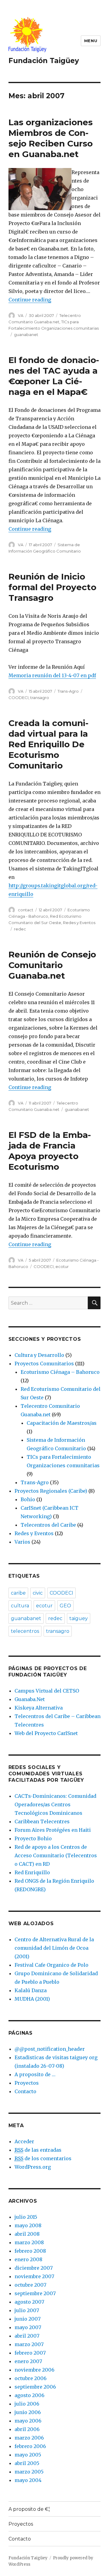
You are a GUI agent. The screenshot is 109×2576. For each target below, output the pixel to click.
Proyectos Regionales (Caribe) (51, 1491)
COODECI (18, 698)
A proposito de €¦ (29, 2509)
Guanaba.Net (30, 1699)
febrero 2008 (30, 2251)
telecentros (25, 1631)
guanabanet (26, 335)
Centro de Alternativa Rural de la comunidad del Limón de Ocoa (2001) (54, 1948)
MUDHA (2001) (32, 1999)
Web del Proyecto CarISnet (46, 1733)
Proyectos (27, 2083)
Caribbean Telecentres (42, 1821)
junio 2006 (28, 2412)
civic (38, 1593)
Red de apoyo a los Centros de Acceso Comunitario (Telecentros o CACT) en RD (56, 1855)
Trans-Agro (68, 691)
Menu (91, 41)
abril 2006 (27, 2429)
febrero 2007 (30, 2353)
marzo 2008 (29, 2242)
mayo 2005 (28, 2455)
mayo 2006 (28, 2421)
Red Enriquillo (32, 1872)
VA (21, 315)
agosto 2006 (30, 2395)
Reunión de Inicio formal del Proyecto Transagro (52, 587)
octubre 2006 (31, 2378)
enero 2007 (28, 2361)
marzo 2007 (29, 2344)
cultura (20, 1606)
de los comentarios (43, 2158)
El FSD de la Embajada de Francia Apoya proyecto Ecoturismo (50, 1151)
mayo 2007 (28, 2327)
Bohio (28, 1499)
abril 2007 (27, 2336)
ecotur (62, 1266)
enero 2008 (28, 2259)
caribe (18, 1593)
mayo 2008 (28, 2225)
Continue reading (30, 300)
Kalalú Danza (31, 1990)
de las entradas (38, 2150)
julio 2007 (27, 2310)
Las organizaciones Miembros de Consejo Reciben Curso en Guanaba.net (51, 138)
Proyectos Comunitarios (44, 1364)
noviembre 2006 (35, 2370)
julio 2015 (26, 2217)
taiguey (79, 1618)
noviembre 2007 (34, 2276)
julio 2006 (27, 2404)
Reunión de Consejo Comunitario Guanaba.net (52, 965)
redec (20, 929)
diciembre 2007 (34, 2268)
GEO (65, 1606)
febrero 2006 (30, 2446)
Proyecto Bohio (33, 1838)
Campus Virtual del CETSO (47, 1691)
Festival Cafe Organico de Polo (51, 1965)
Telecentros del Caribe (48, 1525)
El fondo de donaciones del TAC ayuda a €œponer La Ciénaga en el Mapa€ (54, 376)
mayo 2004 (28, 2480)
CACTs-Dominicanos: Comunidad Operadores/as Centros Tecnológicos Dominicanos (55, 1804)
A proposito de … (35, 2074)
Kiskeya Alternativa (39, 1708)
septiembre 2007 (35, 2293)
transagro (40, 698)
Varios (22, 1542)
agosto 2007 (29, 2302)
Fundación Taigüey (44, 61)
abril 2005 (27, 2463)
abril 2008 (27, 2234)
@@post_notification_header (50, 2049)
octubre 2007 (30, 2285)
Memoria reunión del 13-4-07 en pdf (52, 675)
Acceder (24, 2141)
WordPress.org (33, 2167)
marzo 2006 (29, 2438)
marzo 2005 (29, 2472)
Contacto (25, 2091)
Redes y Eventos (79, 923)
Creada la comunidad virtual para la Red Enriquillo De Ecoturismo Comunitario (48, 744)
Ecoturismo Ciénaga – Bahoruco (60, 1372)
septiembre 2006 (35, 2387)
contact (26, 910)
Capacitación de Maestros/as (62, 1423)
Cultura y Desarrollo (39, 1355)
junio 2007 (28, 2319)
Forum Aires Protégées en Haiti (53, 1830)
